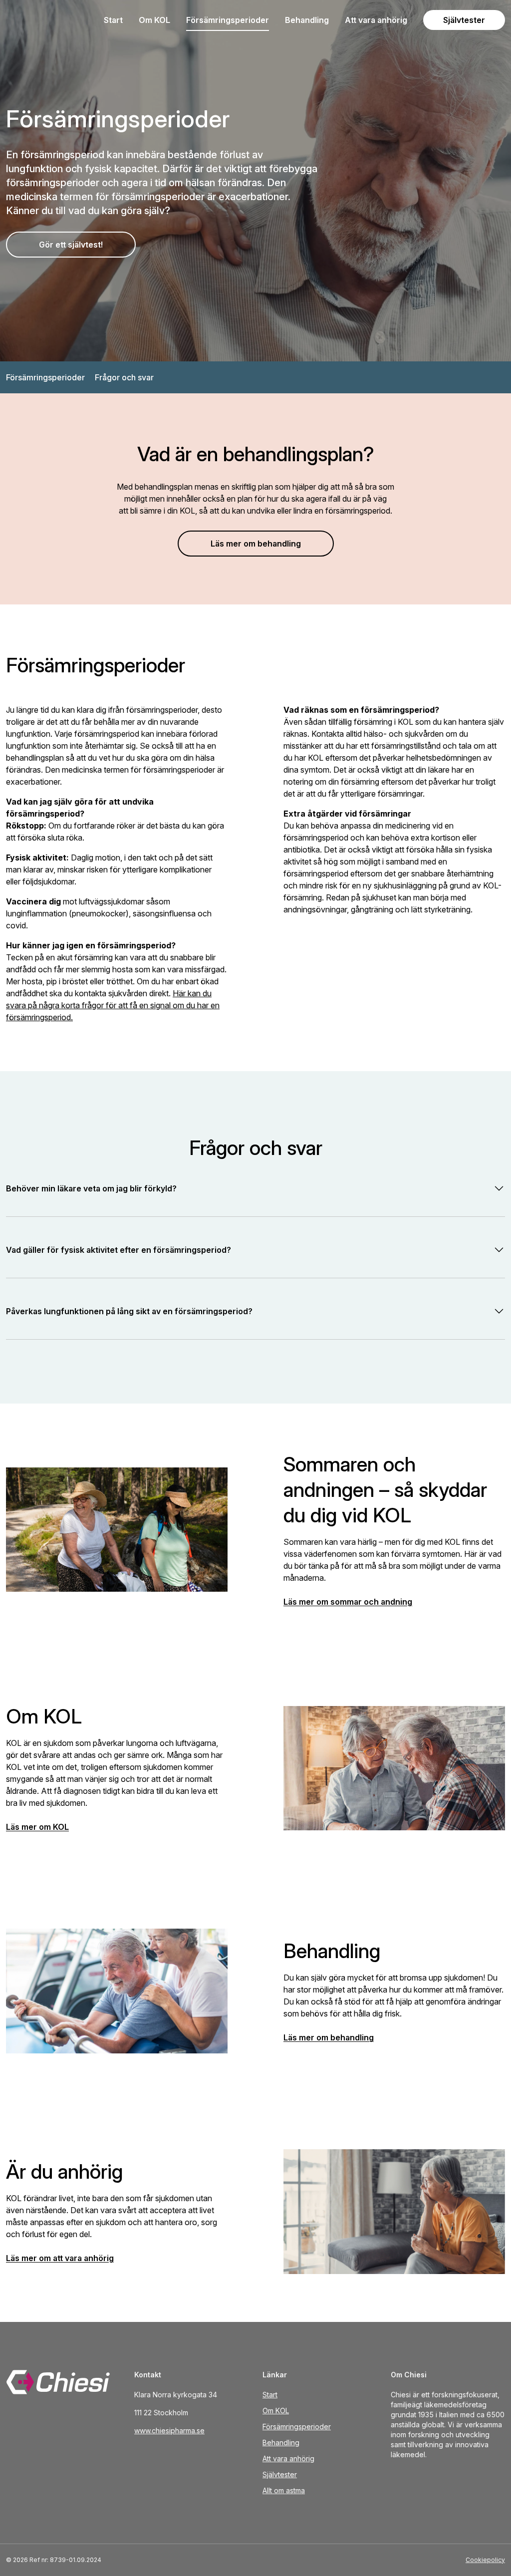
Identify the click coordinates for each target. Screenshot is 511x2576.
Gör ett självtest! (71, 245)
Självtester (464, 20)
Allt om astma (284, 2490)
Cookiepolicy (485, 2560)
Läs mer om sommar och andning (348, 1602)
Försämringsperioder (228, 20)
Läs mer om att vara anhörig (60, 2258)
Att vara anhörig (376, 20)
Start (113, 20)
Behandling (307, 20)
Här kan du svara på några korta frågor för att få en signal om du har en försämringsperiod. (113, 1005)
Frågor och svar (124, 377)
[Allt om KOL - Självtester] (63, 2382)
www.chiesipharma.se (169, 2431)
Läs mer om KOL (37, 1827)
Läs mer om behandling (256, 544)
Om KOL (154, 20)
